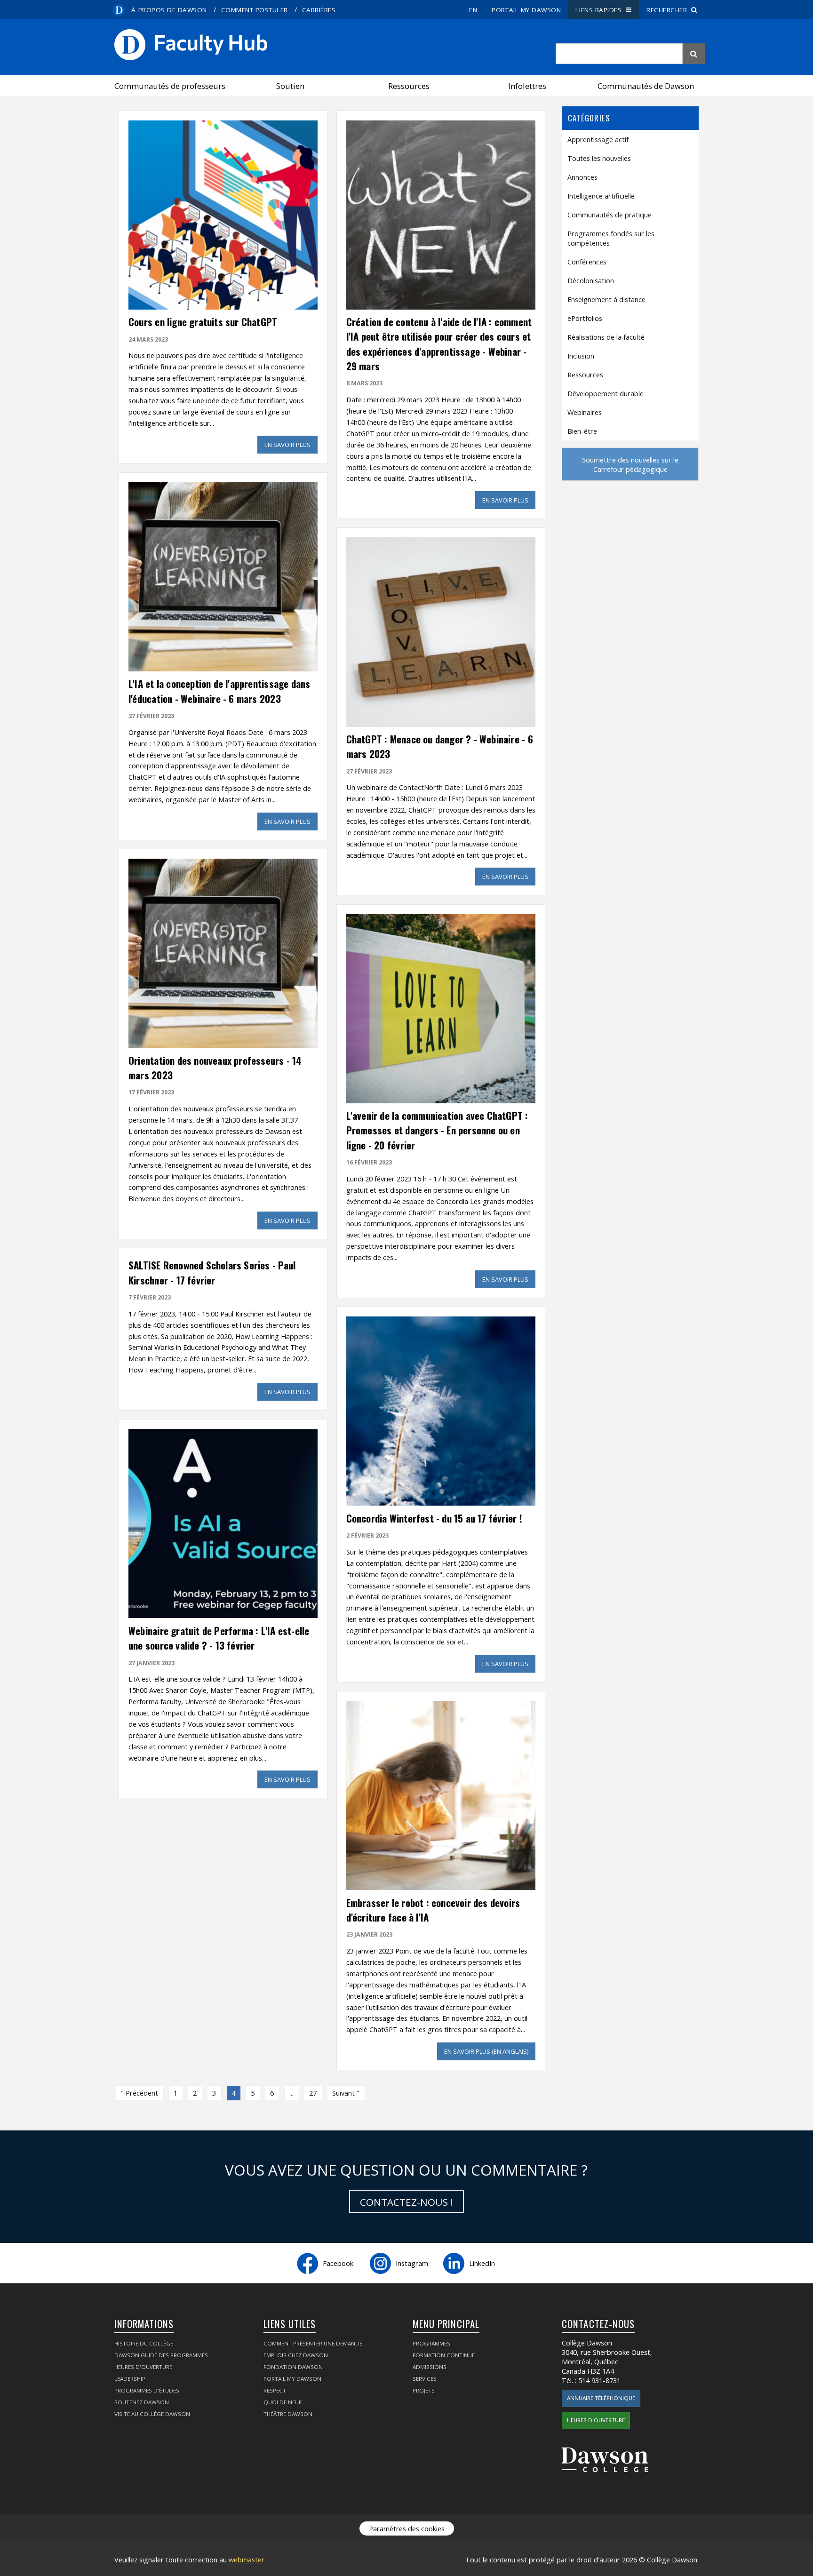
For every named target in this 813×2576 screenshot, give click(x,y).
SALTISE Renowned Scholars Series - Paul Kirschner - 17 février (212, 1272)
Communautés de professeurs (170, 86)
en (473, 10)
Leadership (130, 2379)
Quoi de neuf (283, 2402)
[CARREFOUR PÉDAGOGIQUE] (332, 45)
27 (313, 2093)
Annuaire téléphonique (601, 2398)
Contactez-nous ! (406, 2202)
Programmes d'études (147, 2390)
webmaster (247, 2560)
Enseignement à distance (606, 299)
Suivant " (346, 2093)
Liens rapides (601, 10)
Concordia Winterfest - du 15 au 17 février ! (434, 1518)
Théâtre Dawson (288, 2414)
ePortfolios (585, 318)
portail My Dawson (526, 10)
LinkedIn (482, 2263)
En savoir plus (291, 445)
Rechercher (669, 10)
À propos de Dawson (169, 10)
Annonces (582, 177)
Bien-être (582, 431)
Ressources (409, 86)
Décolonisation (591, 280)
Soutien (290, 86)
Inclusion (581, 356)
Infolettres (527, 86)
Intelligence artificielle (601, 196)
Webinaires (585, 412)
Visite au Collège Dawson (152, 2414)
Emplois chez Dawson (296, 2355)
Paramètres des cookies (407, 2528)
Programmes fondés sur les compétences (611, 238)
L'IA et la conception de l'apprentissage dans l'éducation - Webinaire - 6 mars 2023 (219, 691)
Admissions (430, 2367)
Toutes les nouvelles (599, 158)
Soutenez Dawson (142, 2402)
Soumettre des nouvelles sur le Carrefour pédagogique (630, 464)
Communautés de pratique (610, 215)
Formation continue (444, 2355)
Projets (424, 2390)
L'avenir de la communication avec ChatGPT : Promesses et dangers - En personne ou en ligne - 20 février (437, 1130)
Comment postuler (255, 10)
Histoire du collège (144, 2343)
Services (425, 2379)
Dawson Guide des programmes (161, 2355)
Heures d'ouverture (143, 2367)
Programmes (431, 2343)
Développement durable (606, 393)
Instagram (412, 2263)
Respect (275, 2390)
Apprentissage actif (598, 139)
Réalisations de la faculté (606, 337)
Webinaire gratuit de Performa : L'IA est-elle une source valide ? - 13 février (219, 1638)
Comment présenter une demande (313, 2343)
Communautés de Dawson (646, 86)
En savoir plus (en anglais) (490, 2051)
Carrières (319, 10)
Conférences (587, 262)
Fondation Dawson (293, 2367)
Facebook (338, 2263)
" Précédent (139, 2093)
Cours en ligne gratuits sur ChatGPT (203, 322)
